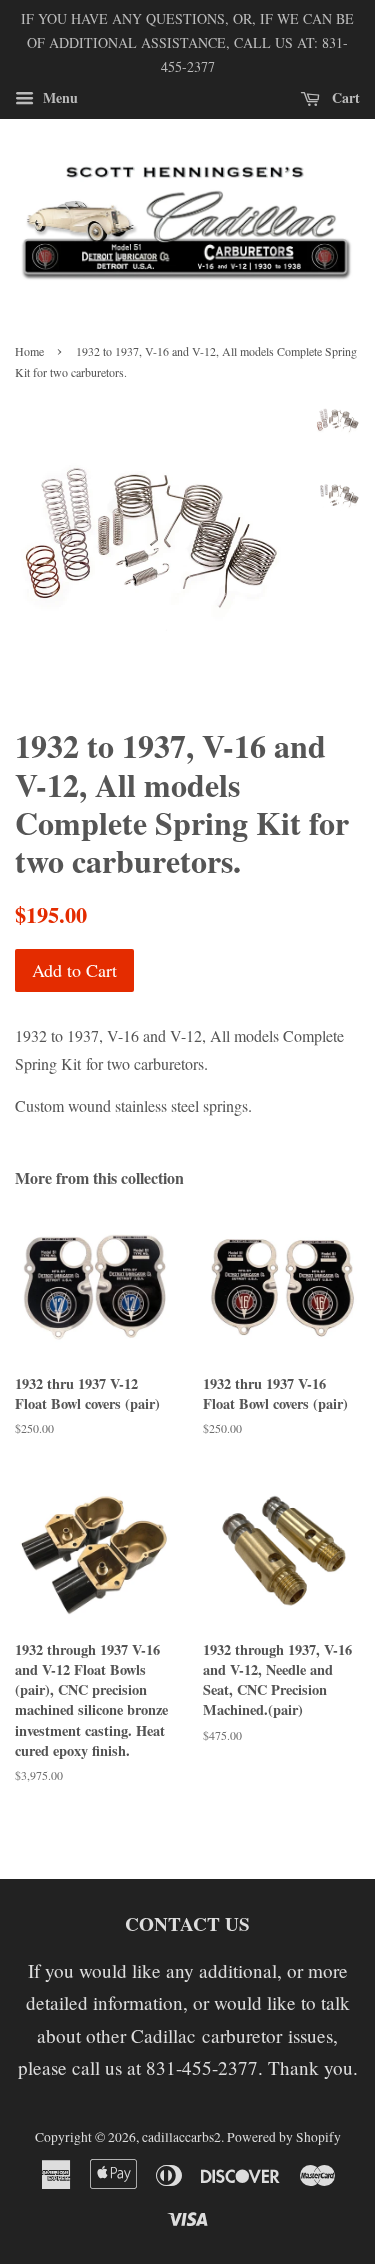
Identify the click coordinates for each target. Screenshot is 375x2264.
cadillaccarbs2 (181, 2137)
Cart (344, 97)
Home (29, 351)
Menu (58, 97)
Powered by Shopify (284, 2137)
